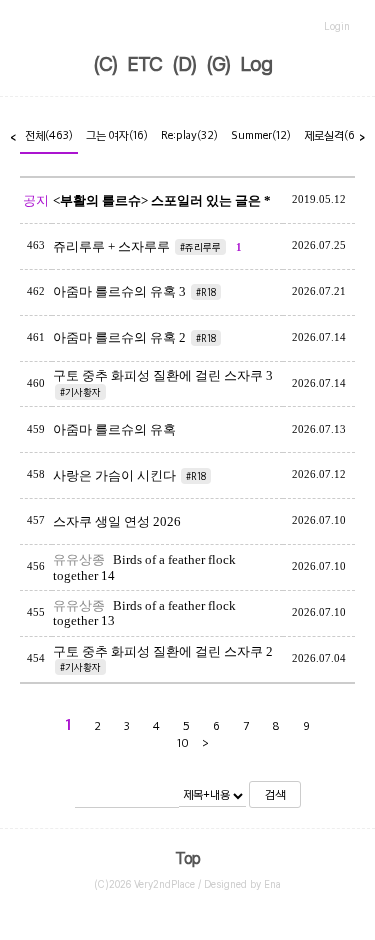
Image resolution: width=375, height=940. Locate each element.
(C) (105, 64)
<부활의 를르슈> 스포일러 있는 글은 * (162, 200)
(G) (218, 64)
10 (183, 743)
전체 (49, 135)
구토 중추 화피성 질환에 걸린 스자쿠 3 (163, 375)
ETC (144, 64)
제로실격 (331, 135)
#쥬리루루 (200, 247)
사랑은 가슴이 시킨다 (114, 475)
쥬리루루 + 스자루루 (111, 246)
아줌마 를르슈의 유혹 (114, 429)
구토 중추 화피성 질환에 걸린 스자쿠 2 (163, 651)
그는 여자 (117, 135)
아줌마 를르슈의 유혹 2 (119, 337)
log (256, 64)
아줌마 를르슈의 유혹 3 (119, 291)
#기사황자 (80, 392)
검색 (275, 794)
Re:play (189, 135)
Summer (261, 135)
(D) (184, 64)
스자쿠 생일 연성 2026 (117, 521)
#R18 (206, 292)
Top (187, 858)
